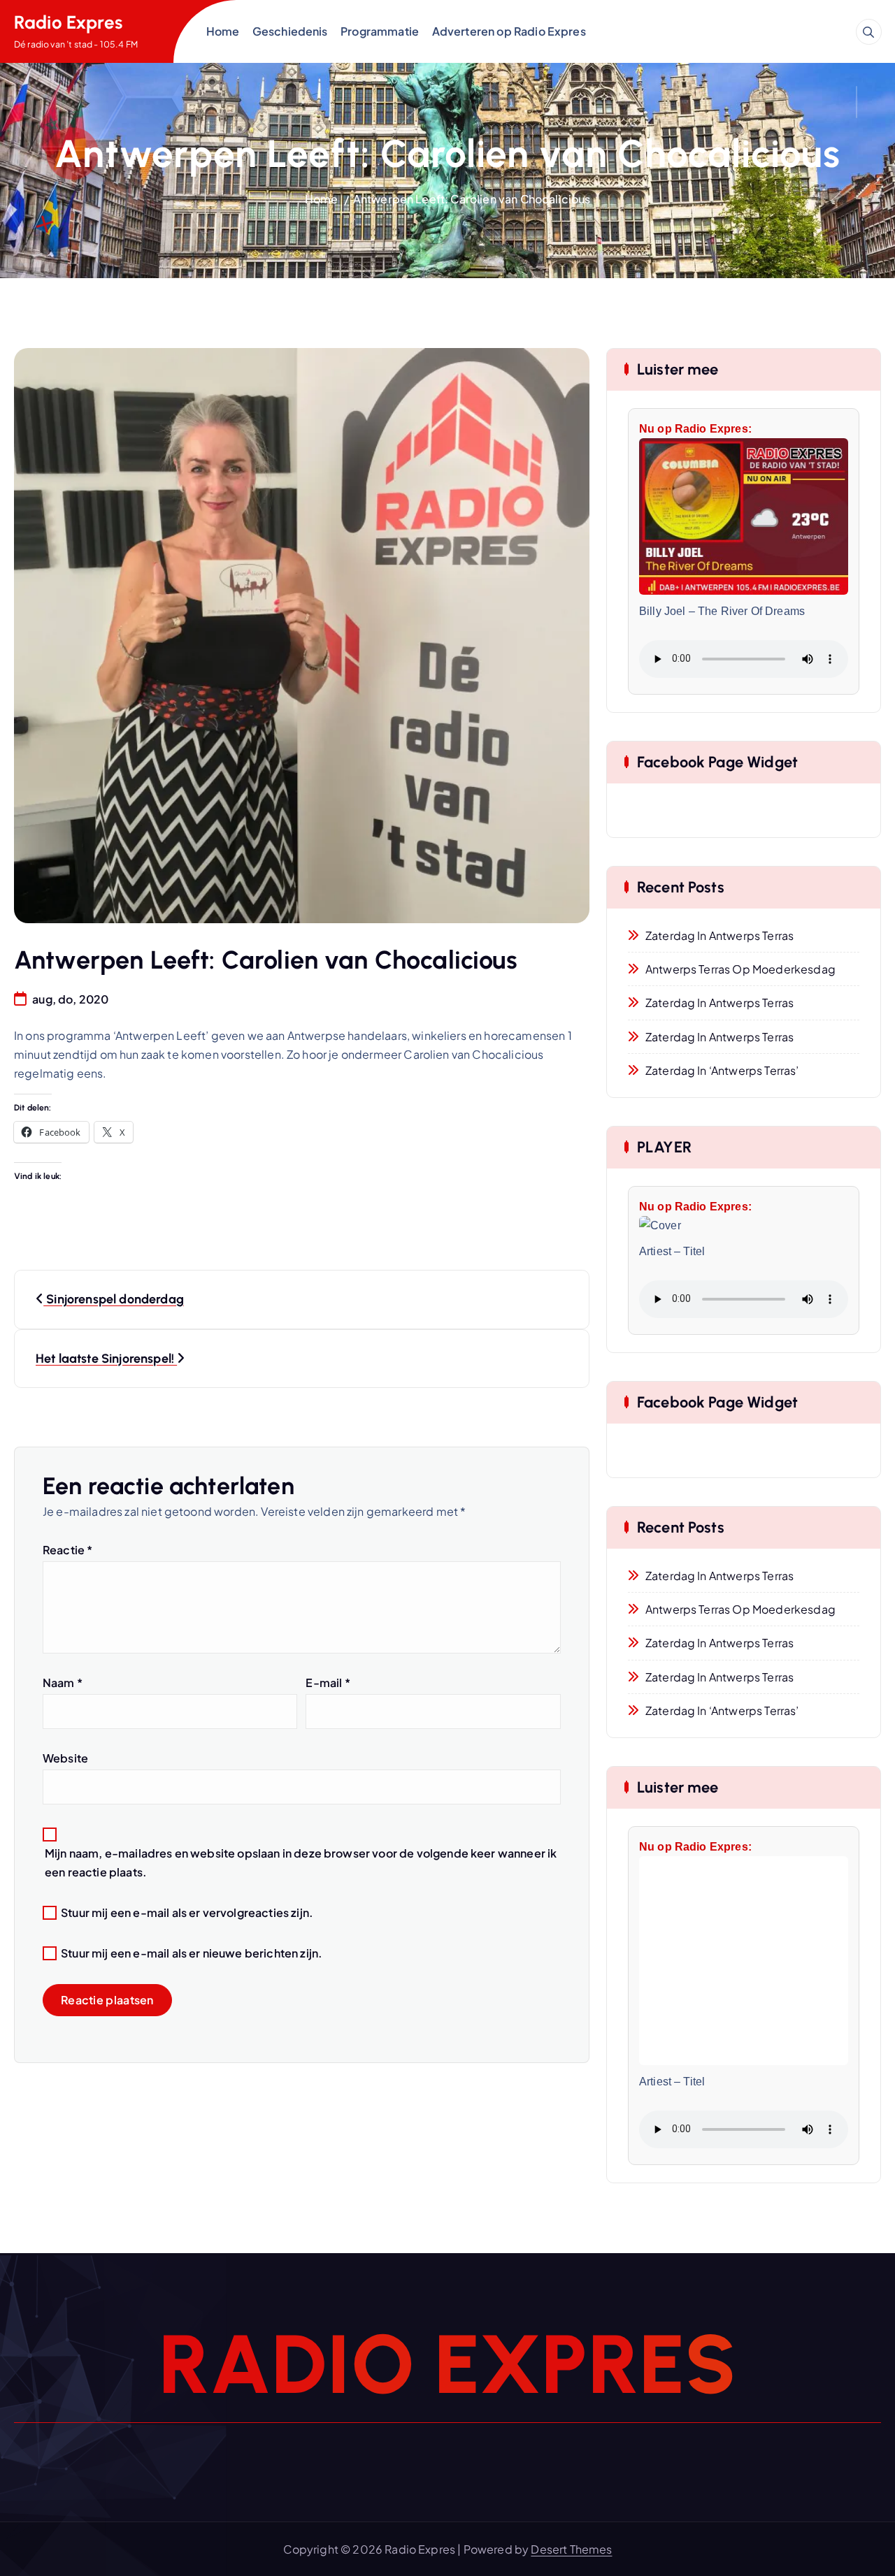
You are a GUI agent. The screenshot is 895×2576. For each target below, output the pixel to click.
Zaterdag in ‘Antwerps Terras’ (722, 1070)
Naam (63, 1683)
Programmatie (380, 31)
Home (223, 31)
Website (65, 1758)
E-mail (328, 1683)
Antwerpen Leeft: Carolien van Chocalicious (472, 199)
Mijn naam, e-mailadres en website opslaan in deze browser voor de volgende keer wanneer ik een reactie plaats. (301, 1862)
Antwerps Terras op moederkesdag (740, 969)
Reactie (67, 1550)
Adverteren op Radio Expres (509, 31)
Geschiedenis (290, 31)
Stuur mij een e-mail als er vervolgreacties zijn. (187, 1912)
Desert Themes (571, 2549)
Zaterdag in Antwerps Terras (719, 935)
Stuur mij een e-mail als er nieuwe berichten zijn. (192, 1953)
